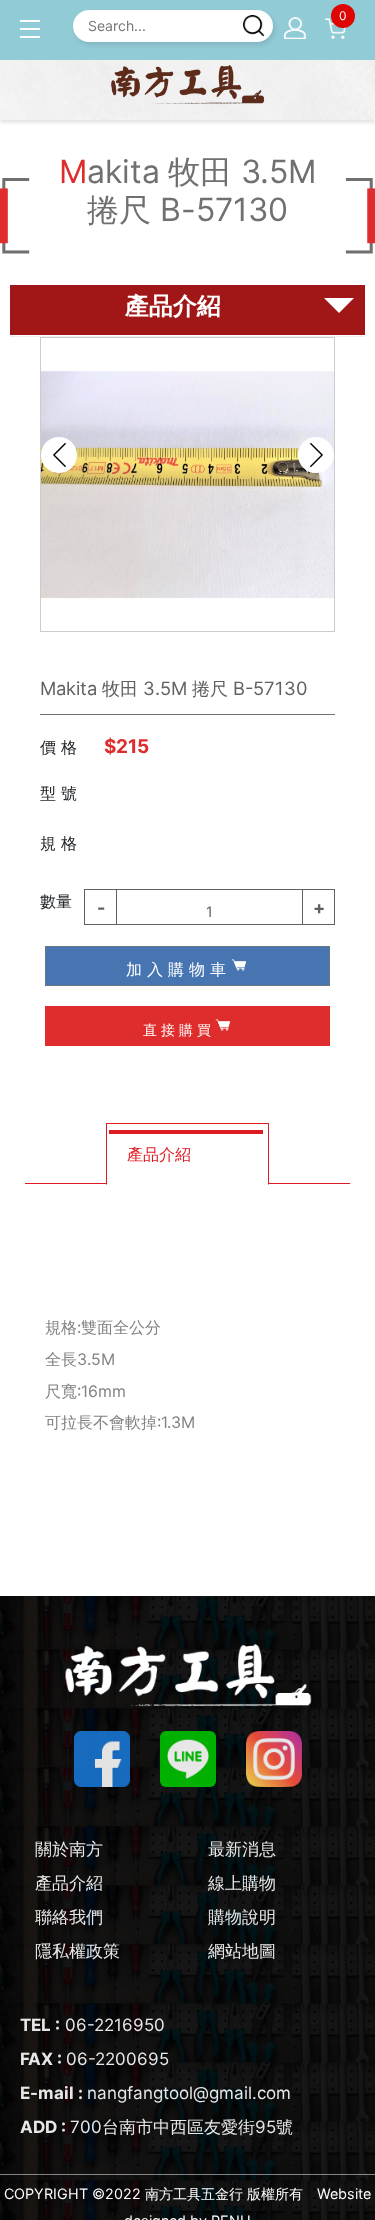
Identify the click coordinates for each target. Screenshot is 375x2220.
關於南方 (69, 1849)
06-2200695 (94, 2059)
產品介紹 (69, 1883)
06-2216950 (92, 2025)
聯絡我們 (69, 1917)
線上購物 (242, 1883)
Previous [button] (59, 455)
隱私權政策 (77, 1951)
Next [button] (316, 455)
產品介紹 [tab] (159, 1154)
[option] (187, 484)
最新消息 (242, 1849)
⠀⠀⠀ (136, 840)
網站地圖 (242, 1951)
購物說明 (242, 1917)
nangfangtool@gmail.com (155, 2093)
